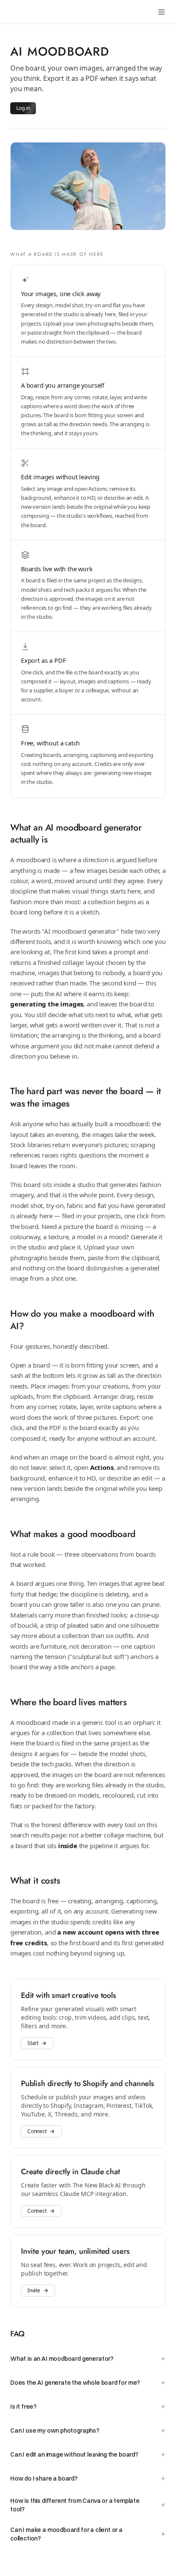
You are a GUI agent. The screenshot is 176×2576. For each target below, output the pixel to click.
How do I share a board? (88, 2478)
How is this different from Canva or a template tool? (88, 2505)
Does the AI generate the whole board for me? (88, 2382)
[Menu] (161, 12)
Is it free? (88, 2406)
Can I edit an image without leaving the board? (88, 2454)
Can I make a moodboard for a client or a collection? (88, 2534)
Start (33, 2043)
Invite (34, 2290)
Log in (23, 108)
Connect (37, 2131)
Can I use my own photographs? (88, 2430)
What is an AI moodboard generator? (88, 2358)
